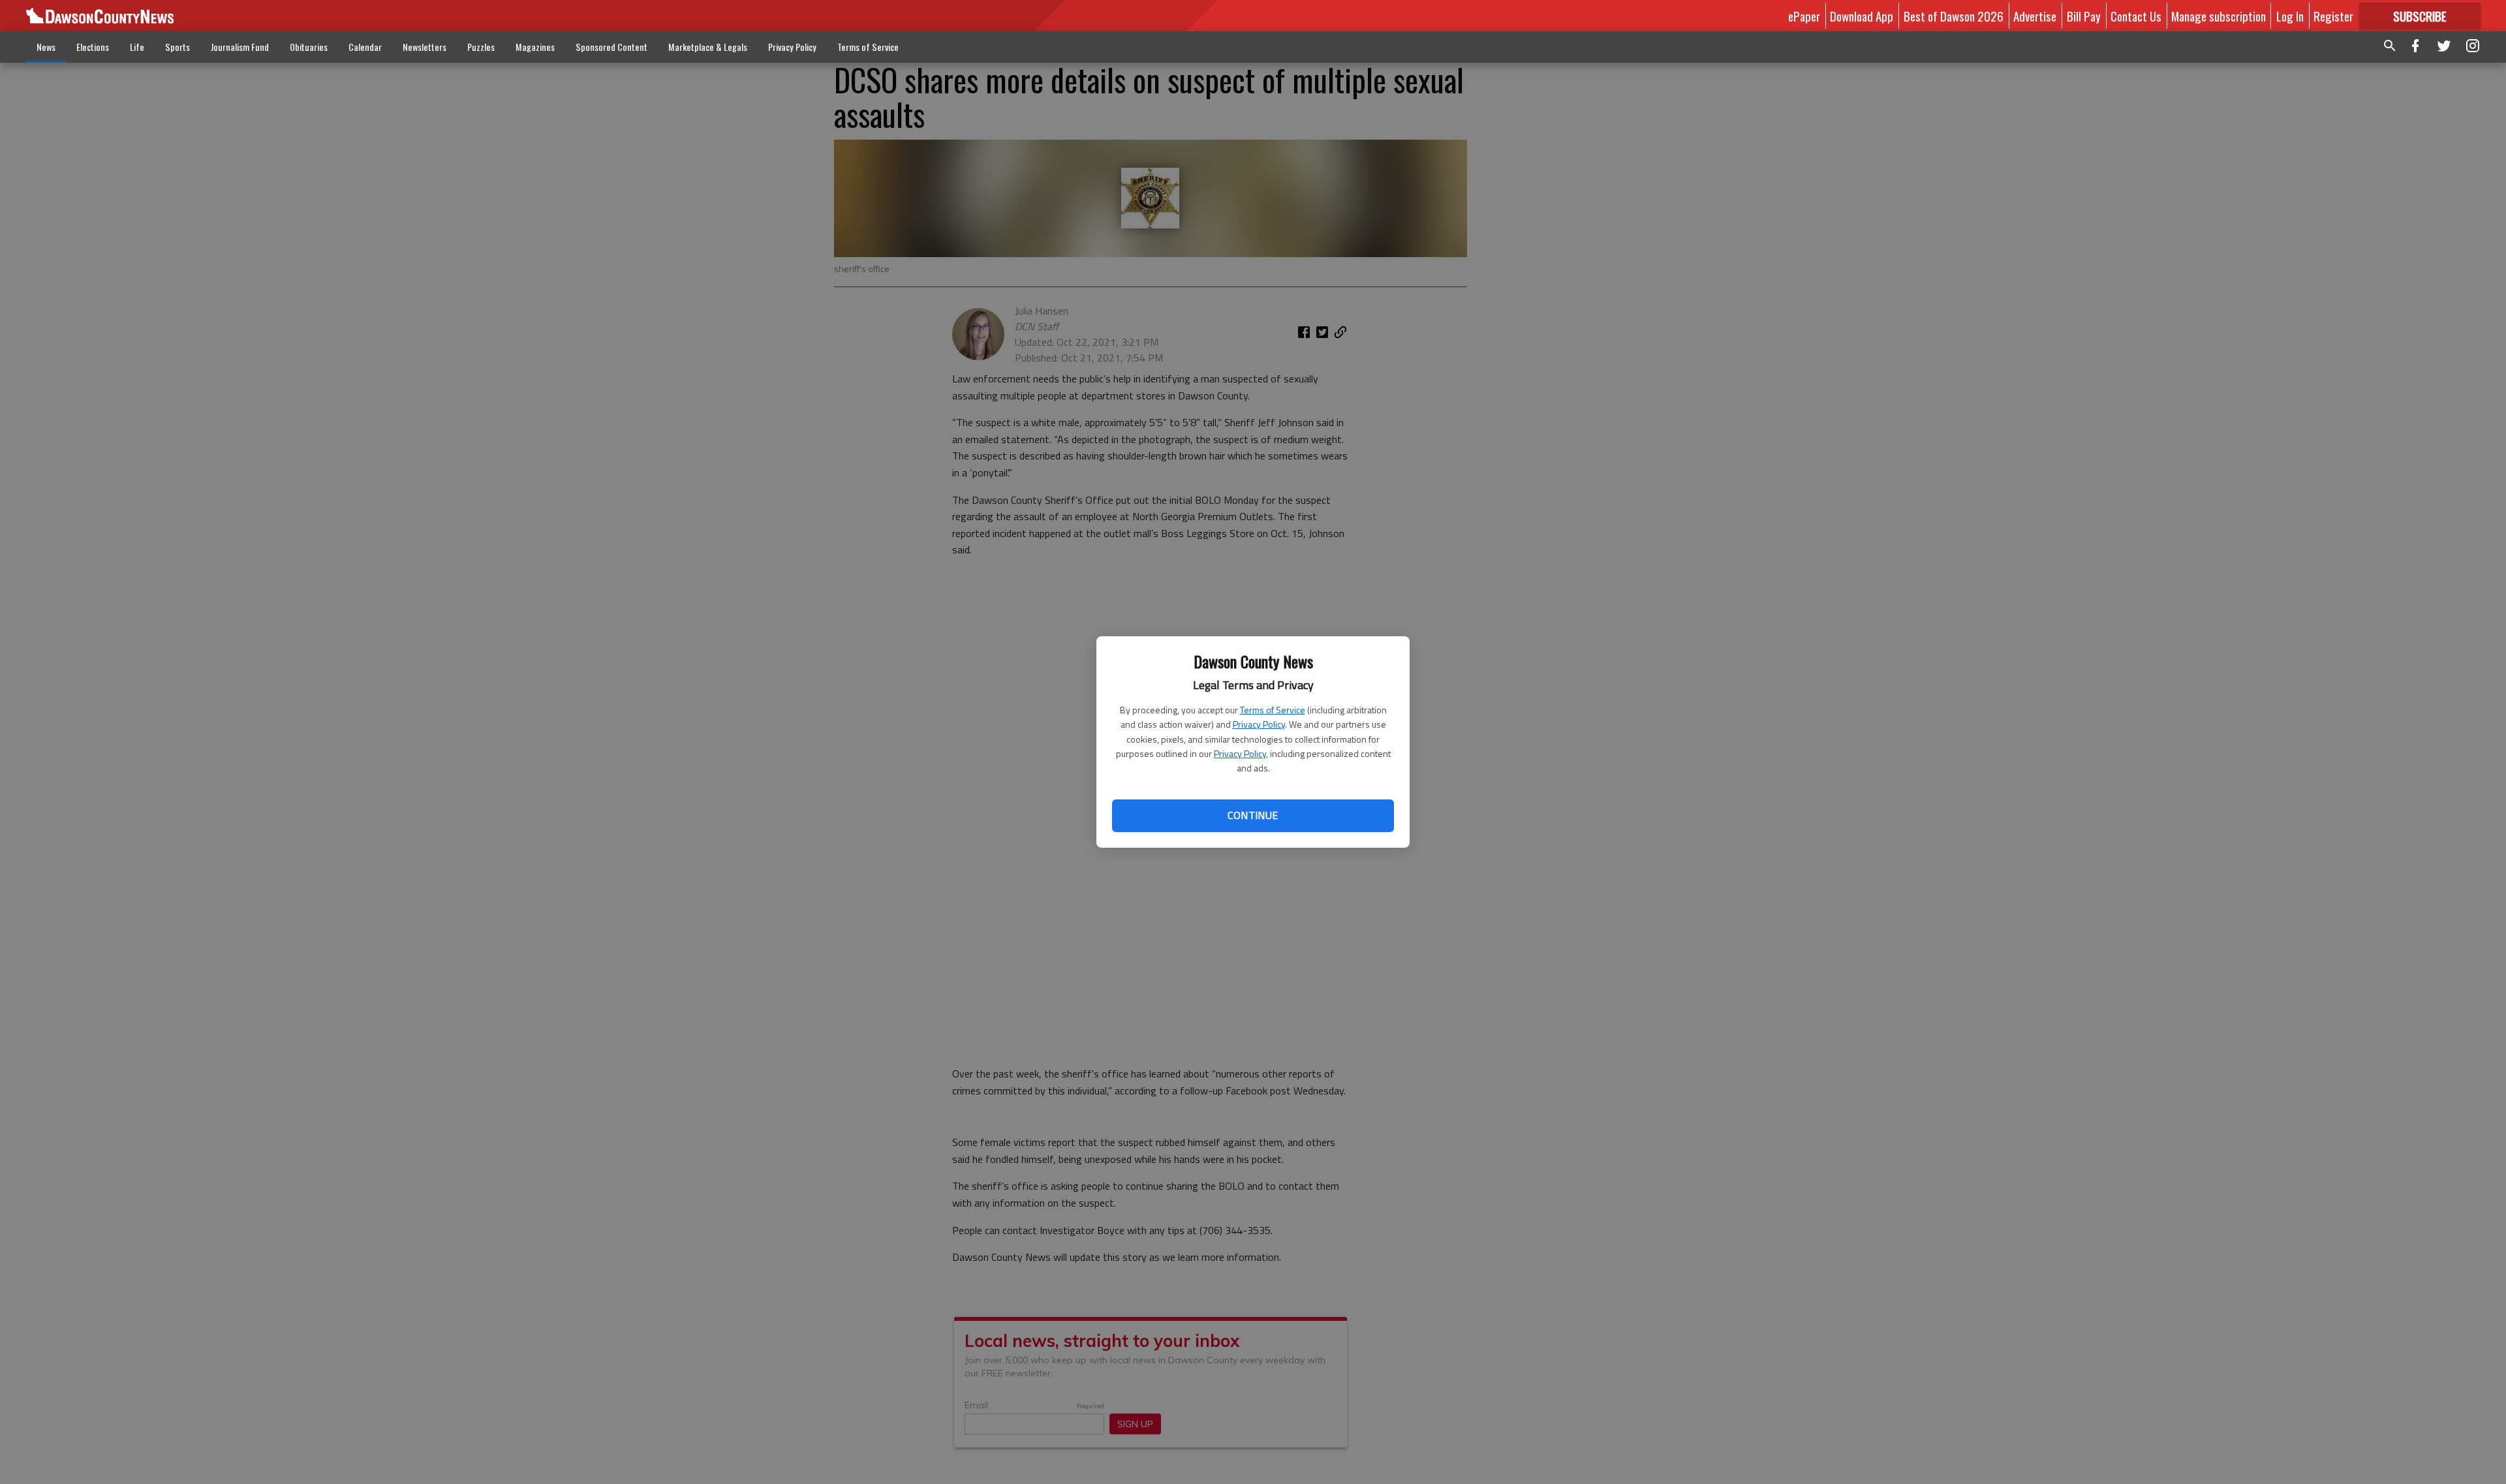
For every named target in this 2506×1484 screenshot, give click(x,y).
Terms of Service (1273, 710)
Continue (1253, 815)
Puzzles (481, 47)
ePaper (1804, 16)
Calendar (365, 47)
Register (2333, 16)
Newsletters (425, 47)
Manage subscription (2219, 16)
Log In (2290, 16)
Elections (93, 47)
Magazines (535, 47)
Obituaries (309, 47)
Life (137, 47)
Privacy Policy (1259, 724)
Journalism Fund (240, 47)
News (46, 47)
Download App (1862, 16)
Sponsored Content (611, 47)
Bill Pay (2084, 16)
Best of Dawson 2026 (1954, 16)
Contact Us (2136, 16)
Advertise (2035, 16)
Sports (178, 47)
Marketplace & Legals (708, 47)
